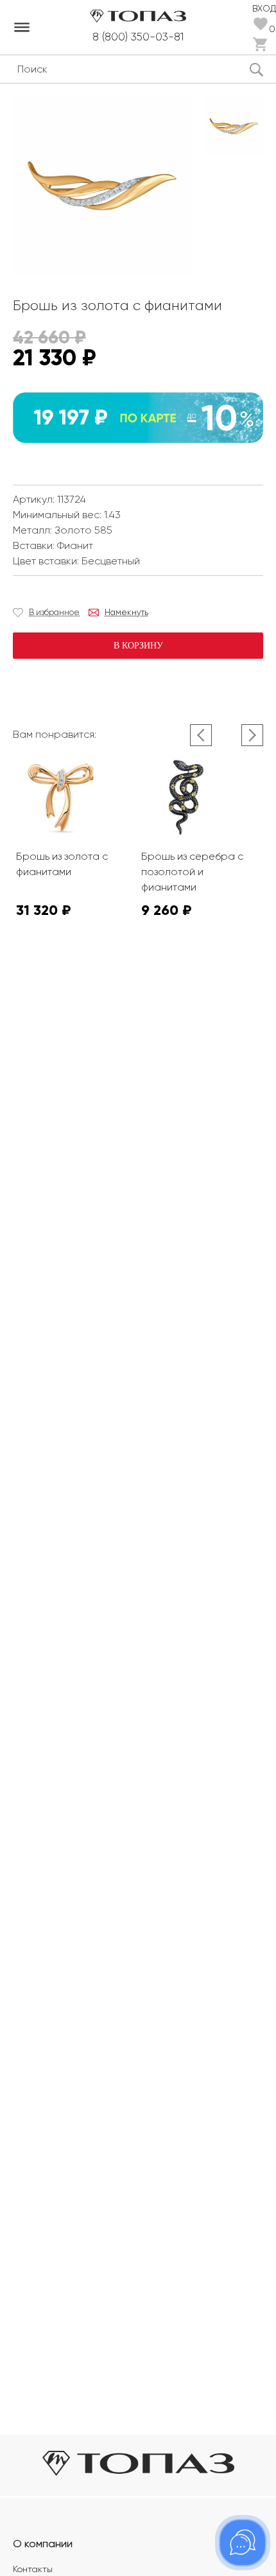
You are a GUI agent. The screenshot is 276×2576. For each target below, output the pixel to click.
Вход (264, 8)
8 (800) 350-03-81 (138, 37)
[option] (234, 126)
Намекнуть (126, 612)
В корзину (138, 646)
